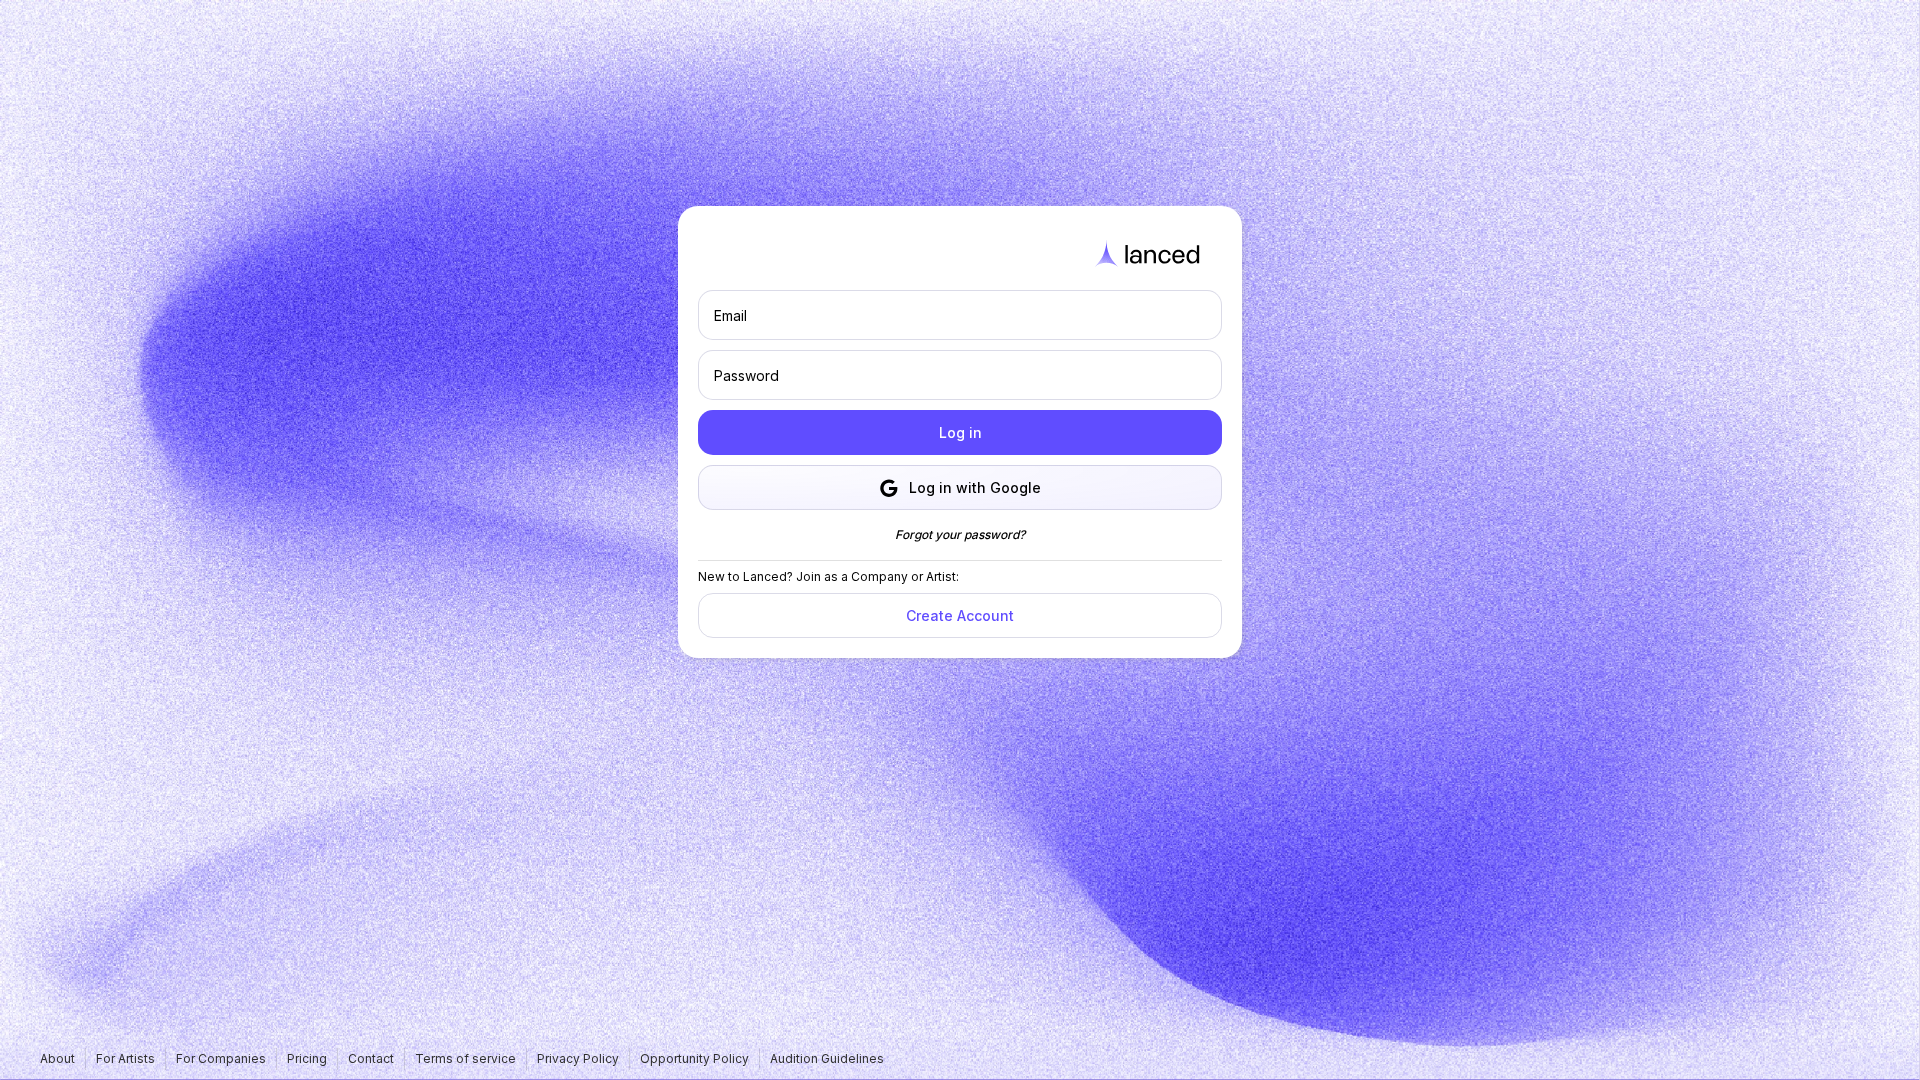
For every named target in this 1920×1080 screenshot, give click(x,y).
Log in (960, 432)
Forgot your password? (960, 534)
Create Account (960, 615)
